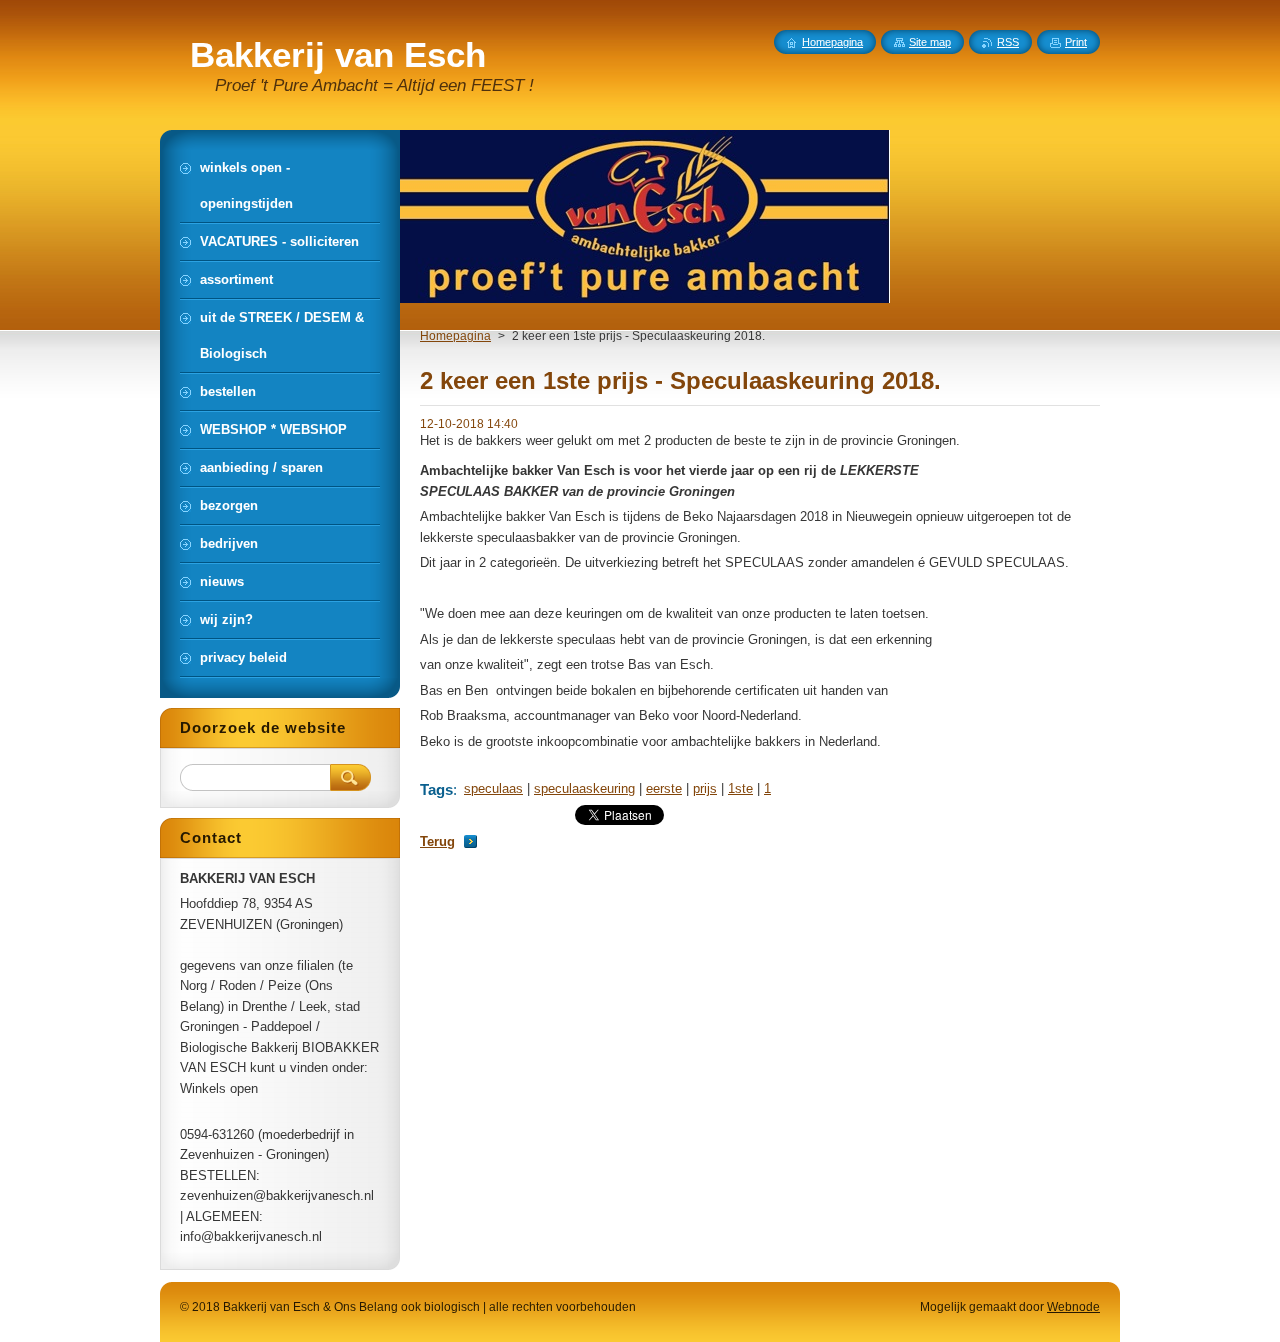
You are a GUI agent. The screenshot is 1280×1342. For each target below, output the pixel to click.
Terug (437, 841)
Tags (436, 789)
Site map (930, 42)
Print (1076, 42)
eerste (664, 788)
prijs (705, 788)
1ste (740, 788)
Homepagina (455, 336)
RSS (1008, 42)
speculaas (493, 788)
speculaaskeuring (584, 788)
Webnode (1073, 1307)
